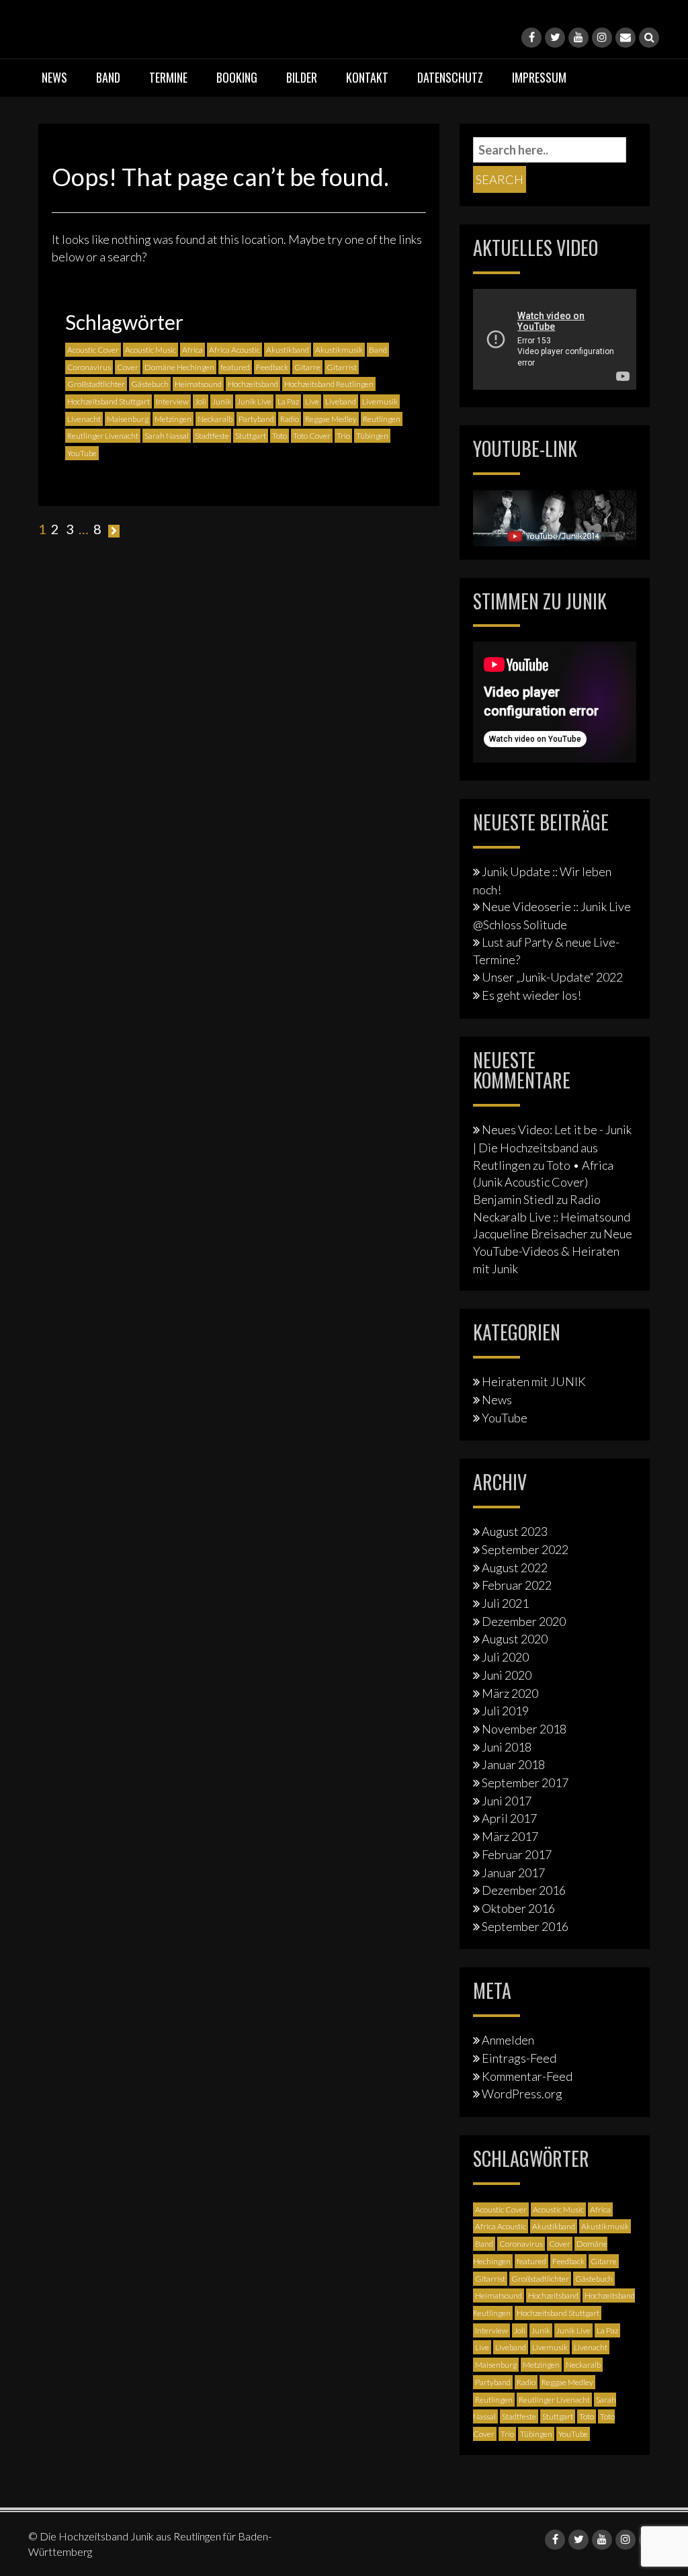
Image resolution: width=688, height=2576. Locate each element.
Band (108, 77)
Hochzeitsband (253, 384)
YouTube (82, 453)
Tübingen (372, 436)
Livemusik (380, 401)
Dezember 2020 (524, 1621)
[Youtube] (578, 38)
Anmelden (508, 2040)
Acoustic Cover (93, 350)
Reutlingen (382, 419)
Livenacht (84, 419)
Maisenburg (128, 419)
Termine (168, 77)
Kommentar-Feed (527, 2076)
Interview (172, 401)
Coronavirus (89, 367)
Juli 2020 (505, 1657)
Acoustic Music (150, 350)
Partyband (256, 419)
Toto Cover (312, 436)
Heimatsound (198, 384)
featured (235, 367)
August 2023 (515, 1531)
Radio (290, 419)
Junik (222, 401)
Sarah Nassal (167, 436)
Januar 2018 (513, 1764)
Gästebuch (150, 384)
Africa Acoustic (234, 350)
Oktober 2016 (518, 1908)
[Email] (626, 38)
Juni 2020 (507, 1675)
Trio (343, 436)
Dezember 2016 (524, 1890)
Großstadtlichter (96, 384)
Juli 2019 (505, 1711)
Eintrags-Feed (519, 2058)
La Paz (288, 401)
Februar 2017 (517, 1854)
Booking (237, 77)
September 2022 (525, 1549)
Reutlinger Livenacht (103, 436)
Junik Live (254, 401)
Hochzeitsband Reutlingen (329, 384)
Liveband (341, 401)
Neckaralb (215, 419)
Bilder (302, 77)
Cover (128, 367)
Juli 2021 (505, 1603)
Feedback (272, 367)
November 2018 (524, 1729)
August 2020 (515, 1639)
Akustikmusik (339, 350)
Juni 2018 (507, 1747)
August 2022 (515, 1568)
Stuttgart (251, 436)
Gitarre (307, 367)
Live (312, 401)
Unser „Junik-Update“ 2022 (552, 977)
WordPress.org (522, 2094)
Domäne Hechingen (179, 367)
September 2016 (525, 1926)
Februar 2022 (517, 1585)
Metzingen (173, 419)
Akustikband (288, 350)
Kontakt (367, 77)
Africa (192, 350)
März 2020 (510, 1693)
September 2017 (525, 1783)
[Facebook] (531, 38)
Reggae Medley (331, 419)
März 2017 (510, 1836)
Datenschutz (450, 77)
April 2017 (509, 1818)
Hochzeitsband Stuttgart (109, 401)
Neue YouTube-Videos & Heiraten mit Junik (553, 1251)
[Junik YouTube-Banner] (555, 516)
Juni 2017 (507, 1801)
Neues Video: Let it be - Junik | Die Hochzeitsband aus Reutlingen (552, 1147)
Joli (201, 401)
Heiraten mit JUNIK (534, 1381)
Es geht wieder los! (531, 995)
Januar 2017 (513, 1873)
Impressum (539, 77)
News (54, 77)
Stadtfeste (212, 436)
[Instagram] (602, 38)
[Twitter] (555, 38)
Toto (279, 436)
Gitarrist (342, 367)
